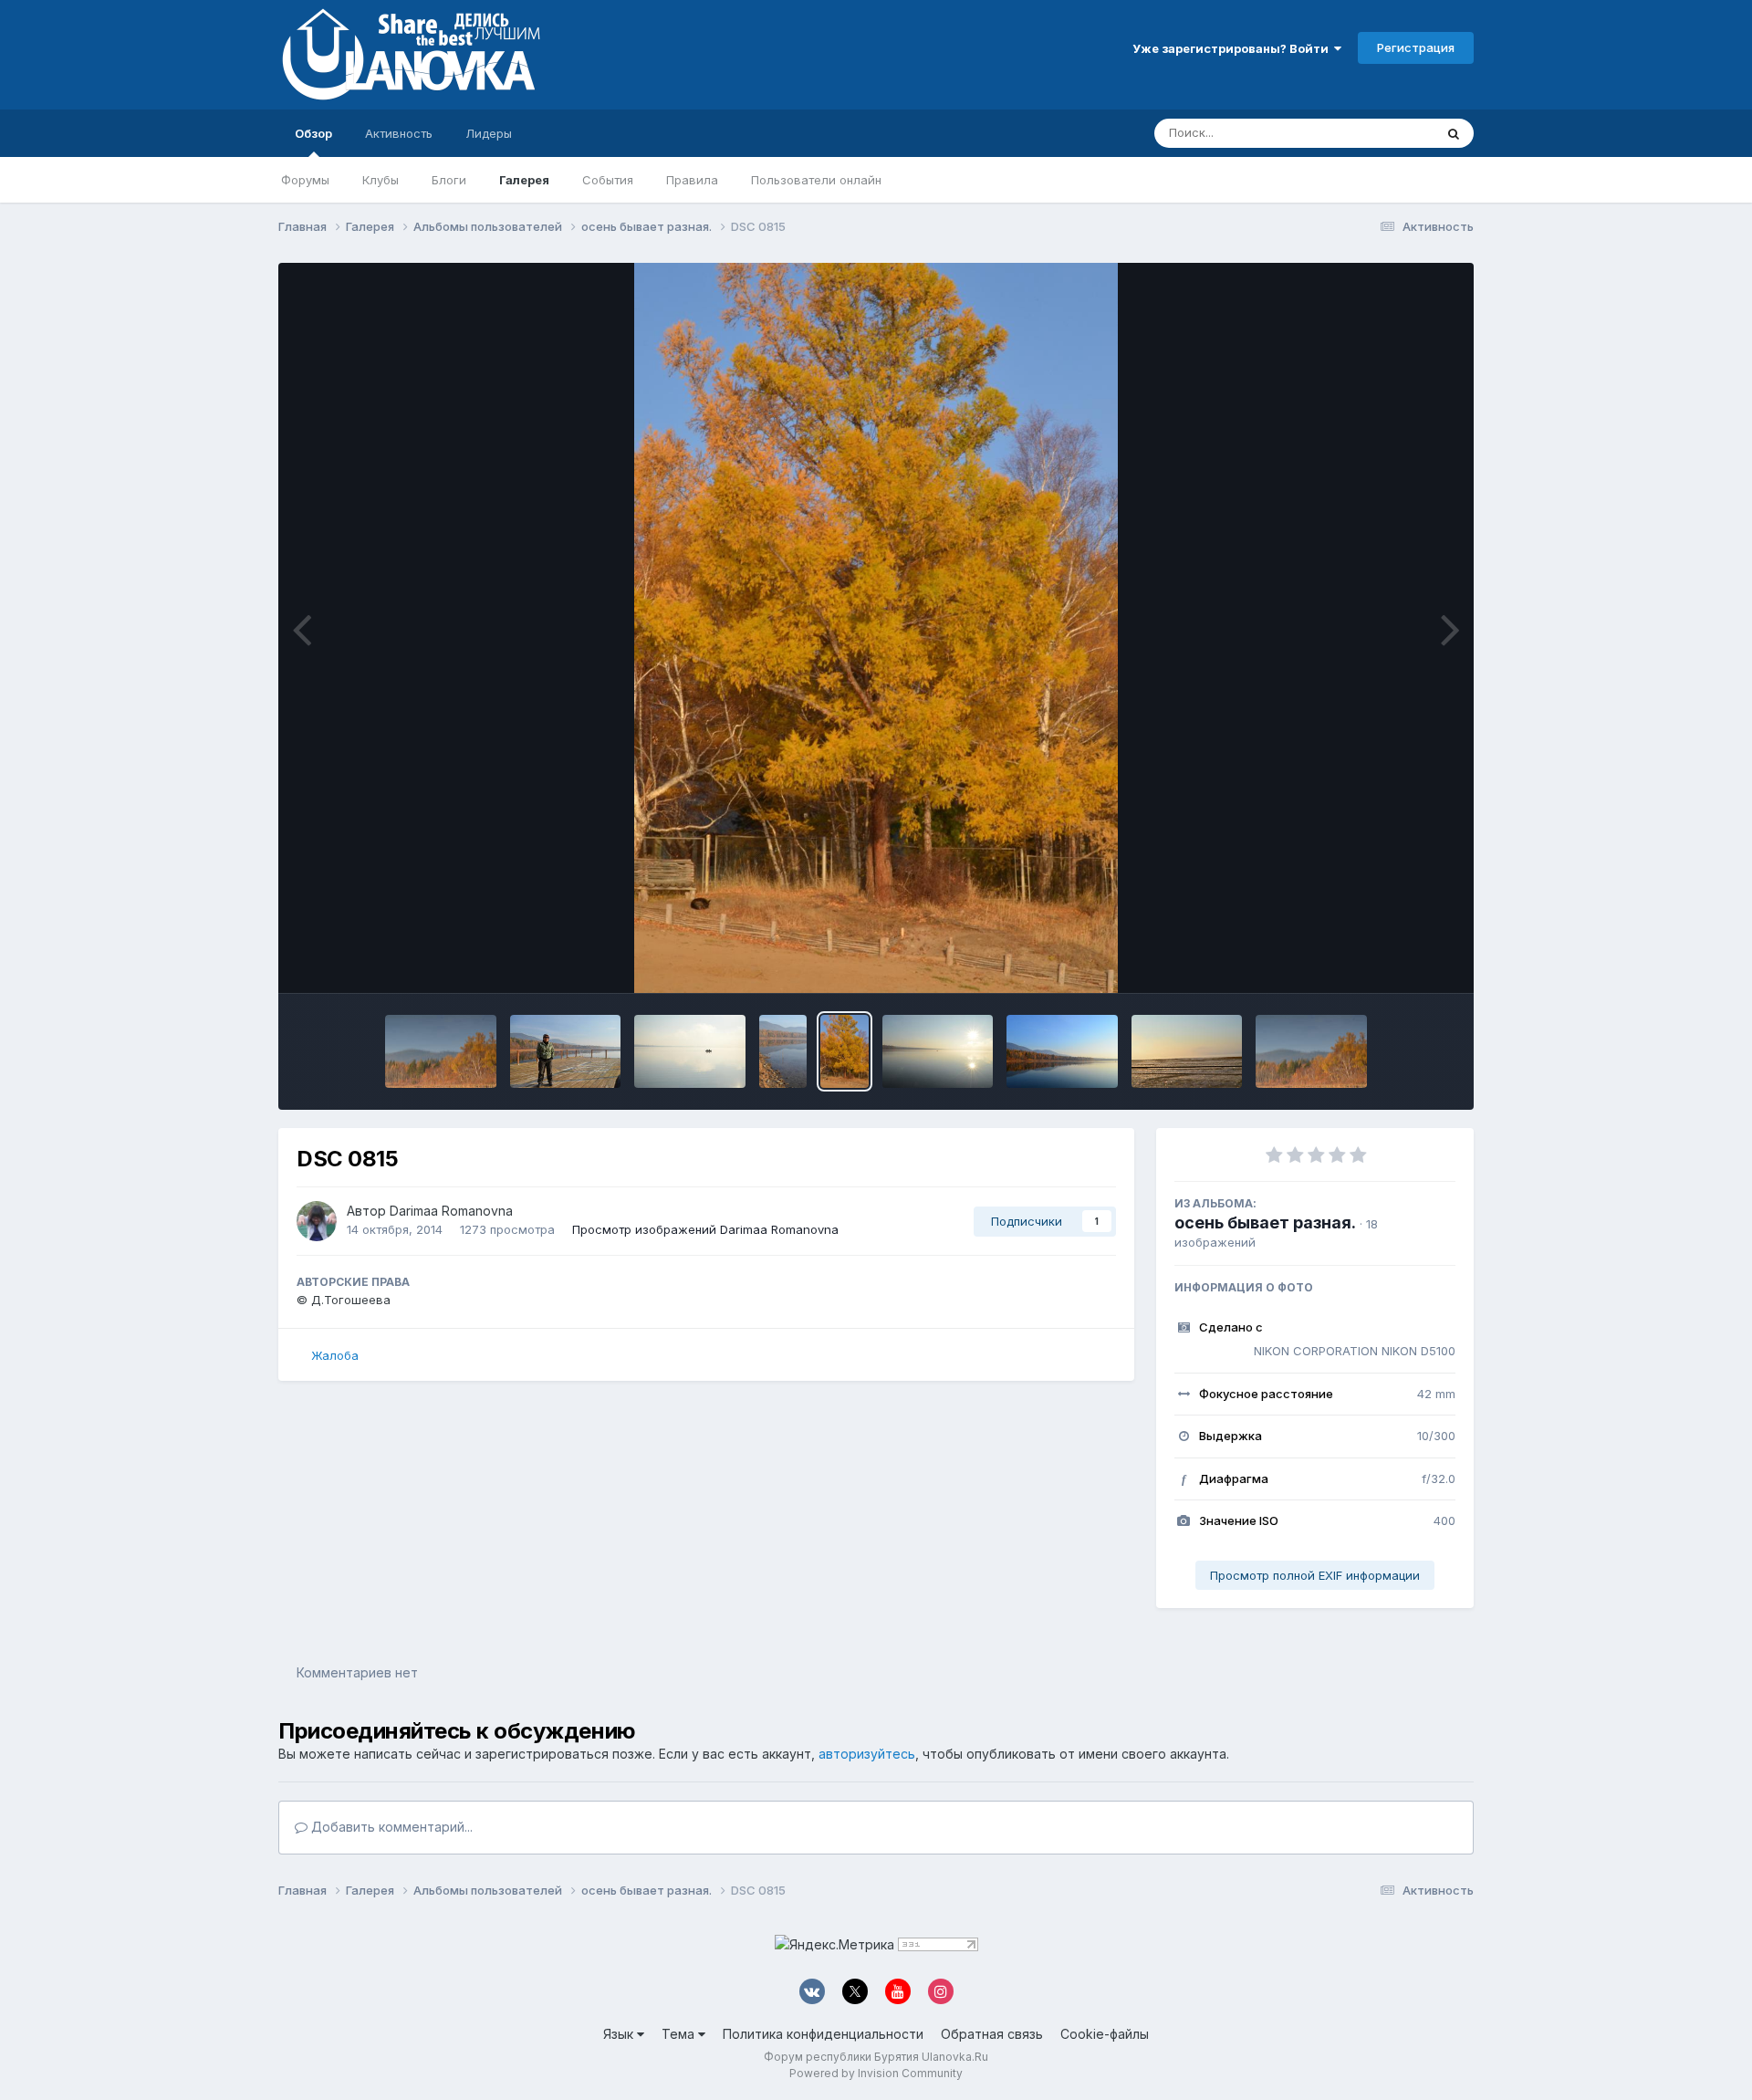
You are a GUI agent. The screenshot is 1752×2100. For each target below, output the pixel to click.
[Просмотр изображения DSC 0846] (690, 1051)
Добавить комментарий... (390, 1827)
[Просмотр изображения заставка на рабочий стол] (1062, 1051)
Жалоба (335, 1355)
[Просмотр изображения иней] (1187, 1051)
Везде (1392, 133)
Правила (692, 180)
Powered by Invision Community (876, 2073)
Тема (680, 2034)
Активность (399, 133)
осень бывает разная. (1265, 1222)
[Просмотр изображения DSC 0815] (845, 1051)
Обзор (313, 133)
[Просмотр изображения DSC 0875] (566, 1051)
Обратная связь (992, 2034)
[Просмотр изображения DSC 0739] (441, 1051)
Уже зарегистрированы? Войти (1233, 48)
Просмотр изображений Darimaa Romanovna (705, 1229)
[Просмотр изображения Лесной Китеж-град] (1311, 1051)
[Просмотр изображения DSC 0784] (938, 1051)
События (608, 180)
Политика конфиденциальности (823, 2034)
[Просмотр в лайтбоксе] (876, 628)
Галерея (524, 180)
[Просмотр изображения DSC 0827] (783, 1051)
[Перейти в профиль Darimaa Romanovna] (317, 1221)
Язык (620, 2034)
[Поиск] (1454, 133)
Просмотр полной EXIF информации (1315, 1575)
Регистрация (1416, 47)
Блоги (449, 180)
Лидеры (489, 133)
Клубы (381, 180)
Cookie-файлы (1105, 2034)
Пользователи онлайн (816, 180)
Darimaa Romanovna (451, 1211)
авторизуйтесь (867, 1754)
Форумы (305, 180)
